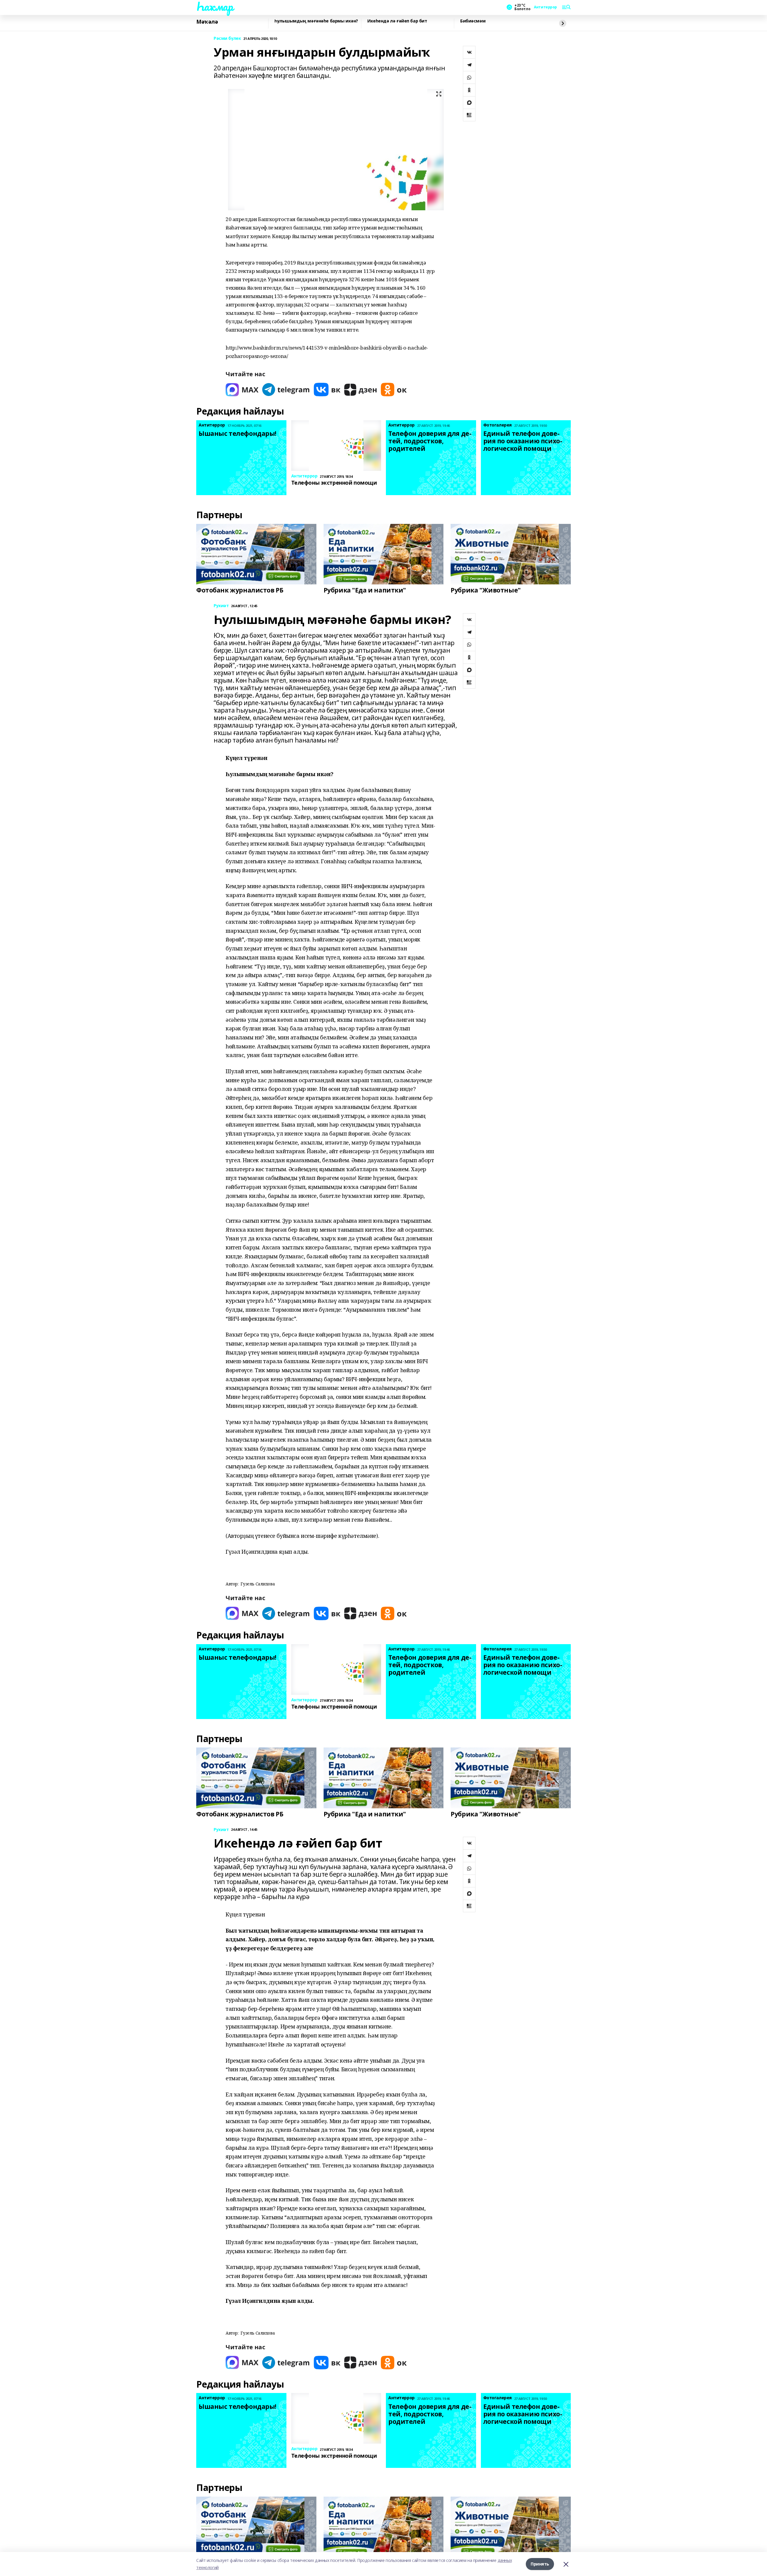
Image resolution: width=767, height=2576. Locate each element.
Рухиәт (221, 606)
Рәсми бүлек (227, 38)
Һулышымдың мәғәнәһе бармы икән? (316, 21)
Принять (540, 2564)
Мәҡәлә (207, 22)
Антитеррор (545, 7)
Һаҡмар (215, 6)
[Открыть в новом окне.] (242, 390)
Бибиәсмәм (473, 21)
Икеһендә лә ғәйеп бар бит (397, 21)
